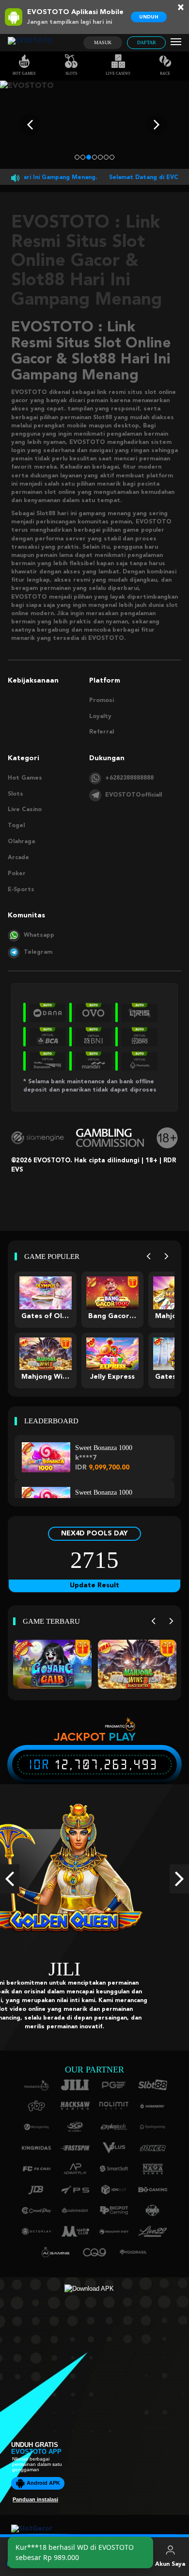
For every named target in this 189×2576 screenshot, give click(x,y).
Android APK (43, 2474)
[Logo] (30, 43)
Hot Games (24, 73)
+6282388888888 (129, 778)
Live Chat (133, 2564)
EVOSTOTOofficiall (134, 795)
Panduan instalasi (35, 2491)
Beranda (19, 2564)
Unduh (149, 17)
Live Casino (118, 73)
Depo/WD (95, 2564)
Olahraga (21, 842)
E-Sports (21, 890)
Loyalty (100, 717)
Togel (16, 826)
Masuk (103, 42)
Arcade (18, 858)
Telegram (38, 952)
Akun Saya (170, 2564)
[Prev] (149, 1257)
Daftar (147, 42)
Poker (17, 874)
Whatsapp (39, 935)
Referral (102, 732)
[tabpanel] (94, 125)
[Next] (166, 1257)
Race (165, 73)
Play (122, 1737)
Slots (71, 73)
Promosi (102, 701)
